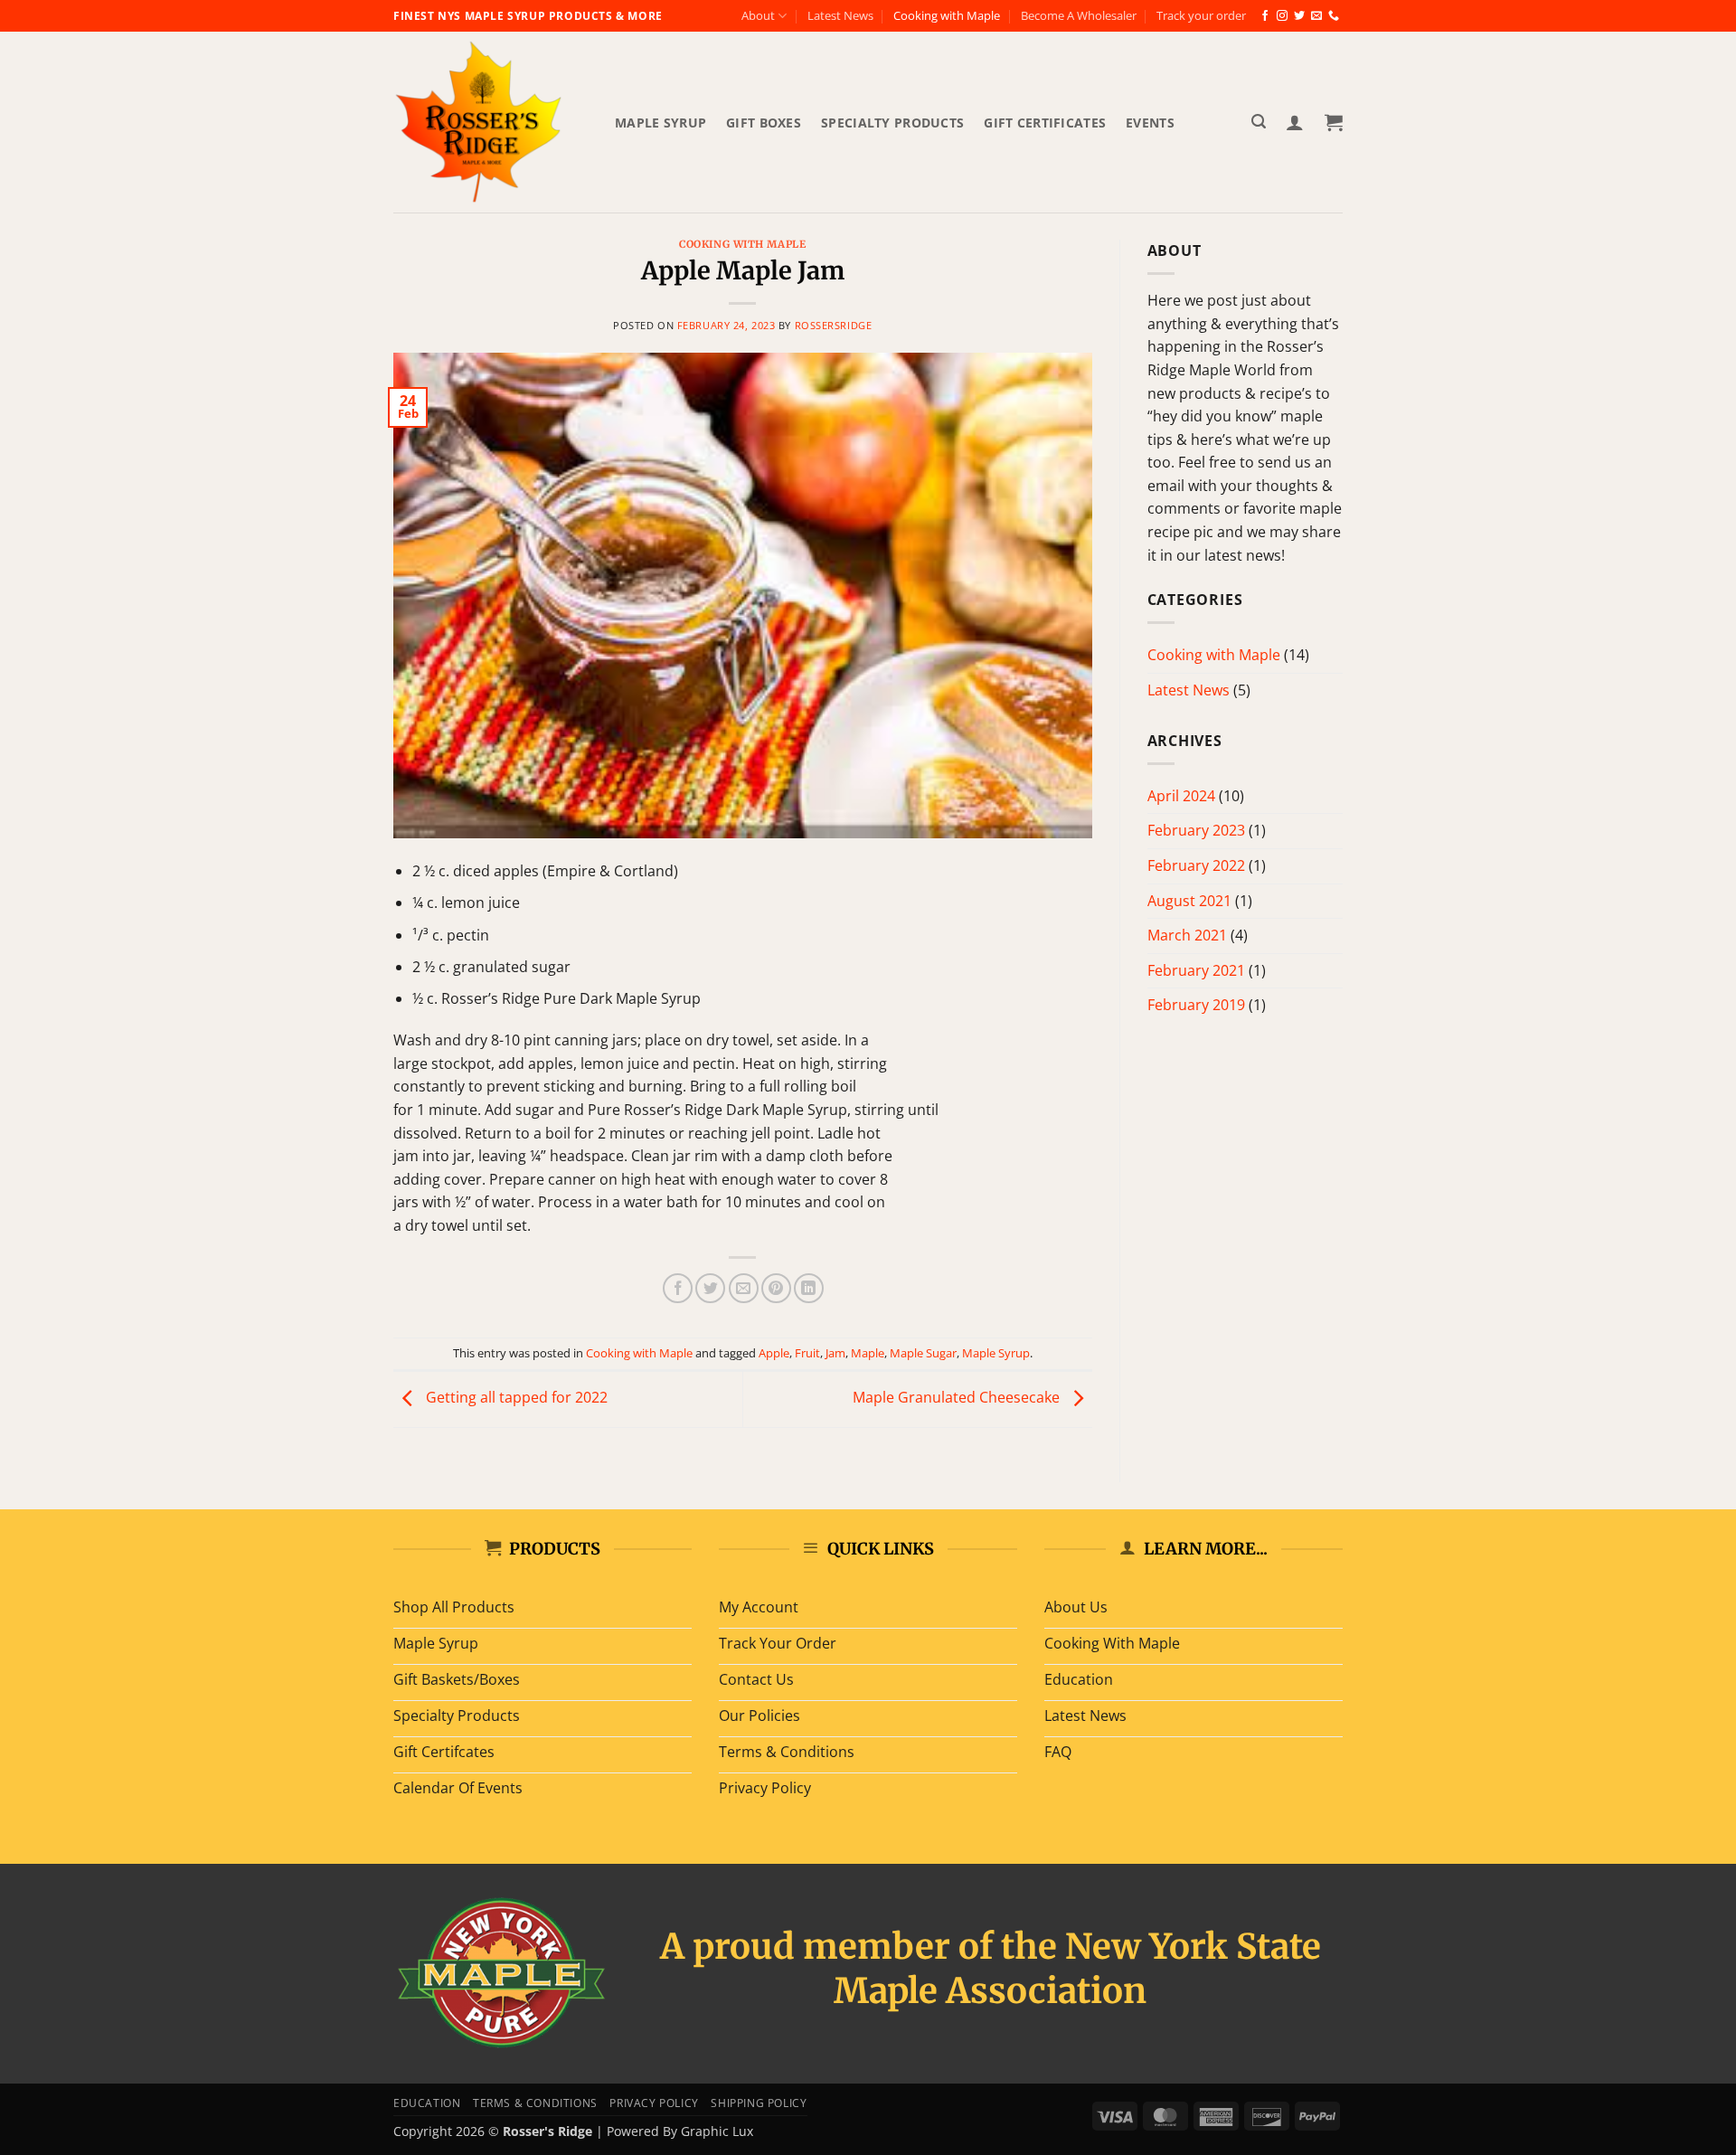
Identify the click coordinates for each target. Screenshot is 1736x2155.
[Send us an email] (1316, 16)
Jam (835, 1353)
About (758, 15)
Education (427, 2103)
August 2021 (1189, 901)
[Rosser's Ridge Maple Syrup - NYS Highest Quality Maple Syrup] (491, 122)
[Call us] (1334, 16)
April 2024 (1181, 796)
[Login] (1295, 122)
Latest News (840, 15)
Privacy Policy (654, 2103)
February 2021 (1196, 970)
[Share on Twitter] (710, 1288)
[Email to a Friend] (744, 1288)
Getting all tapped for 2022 (515, 1398)
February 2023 (1196, 830)
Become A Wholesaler (1079, 15)
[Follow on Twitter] (1299, 16)
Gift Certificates (1045, 123)
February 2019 (1196, 1005)
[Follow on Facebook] (1265, 16)
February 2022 (1196, 865)
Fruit (807, 1353)
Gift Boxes (764, 123)
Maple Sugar (923, 1353)
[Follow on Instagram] (1282, 16)
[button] (1259, 122)
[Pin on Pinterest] (776, 1288)
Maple (868, 1353)
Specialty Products (892, 123)
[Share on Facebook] (678, 1288)
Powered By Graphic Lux (680, 2131)
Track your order (1201, 15)
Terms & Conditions (535, 2103)
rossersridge (834, 325)
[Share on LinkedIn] (809, 1288)
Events (1150, 123)
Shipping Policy (759, 2103)
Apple (774, 1353)
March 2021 (1187, 935)
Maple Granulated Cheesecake (958, 1398)
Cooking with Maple (947, 15)
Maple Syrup (660, 123)
